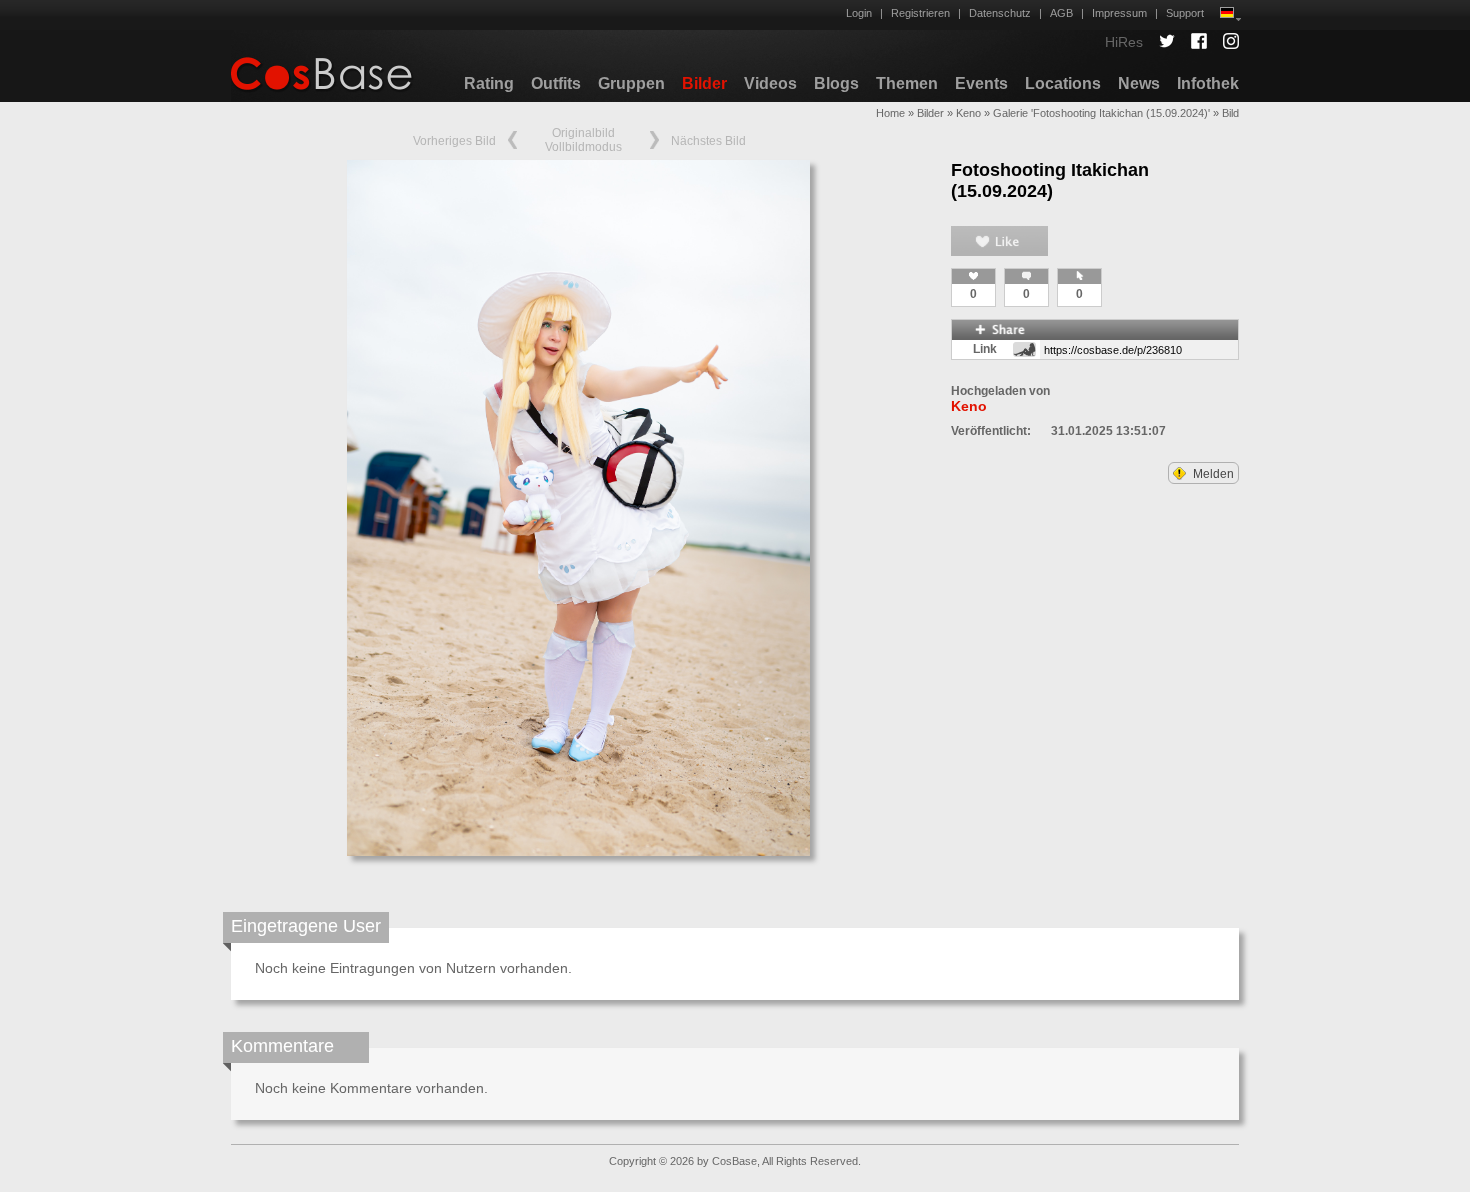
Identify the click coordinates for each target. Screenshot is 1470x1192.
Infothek (1208, 83)
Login (859, 13)
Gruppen (631, 83)
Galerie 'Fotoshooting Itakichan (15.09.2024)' (1101, 113)
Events (981, 83)
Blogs (836, 83)
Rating (489, 83)
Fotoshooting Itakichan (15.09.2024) (1050, 180)
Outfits (556, 83)
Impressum (1119, 13)
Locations (1063, 83)
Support (1185, 13)
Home (890, 113)
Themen (907, 83)
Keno (968, 113)
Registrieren (920, 13)
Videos (770, 83)
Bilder (704, 83)
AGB (1061, 13)
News (1139, 83)
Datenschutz (1000, 13)
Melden (1212, 474)
